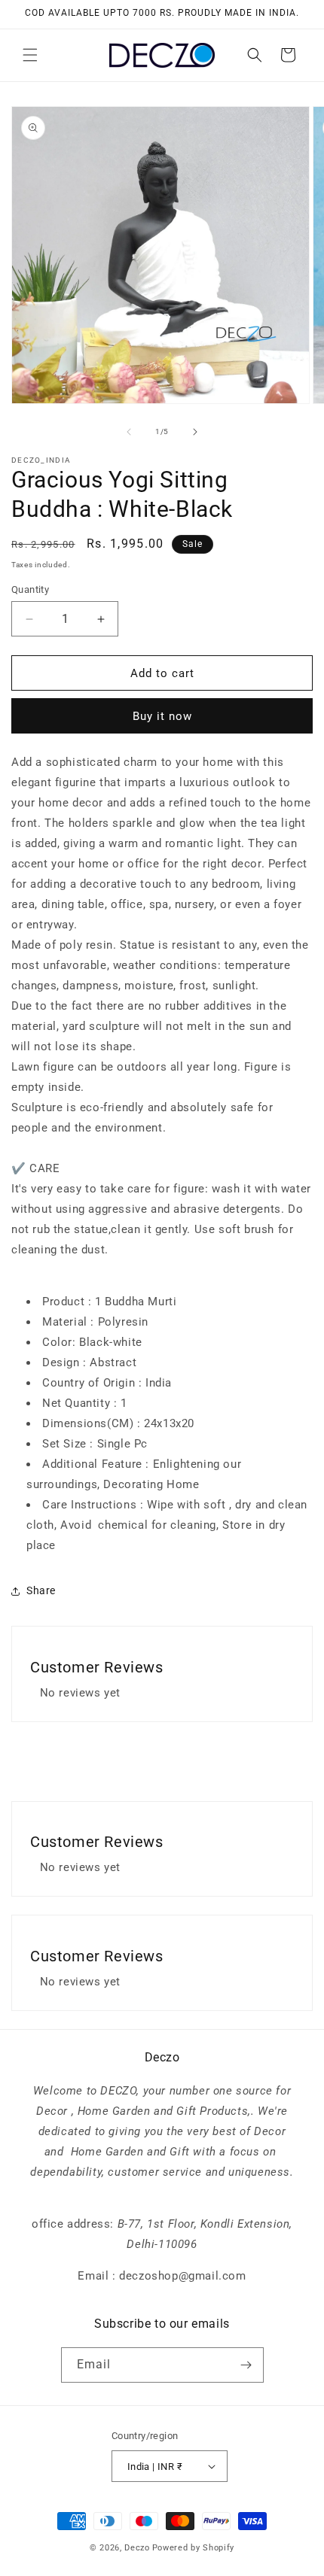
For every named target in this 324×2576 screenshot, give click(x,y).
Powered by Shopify (194, 2548)
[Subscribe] (246, 2365)
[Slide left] (129, 432)
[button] (30, 55)
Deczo (137, 2548)
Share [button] (41, 1590)
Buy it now (162, 716)
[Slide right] (195, 432)
